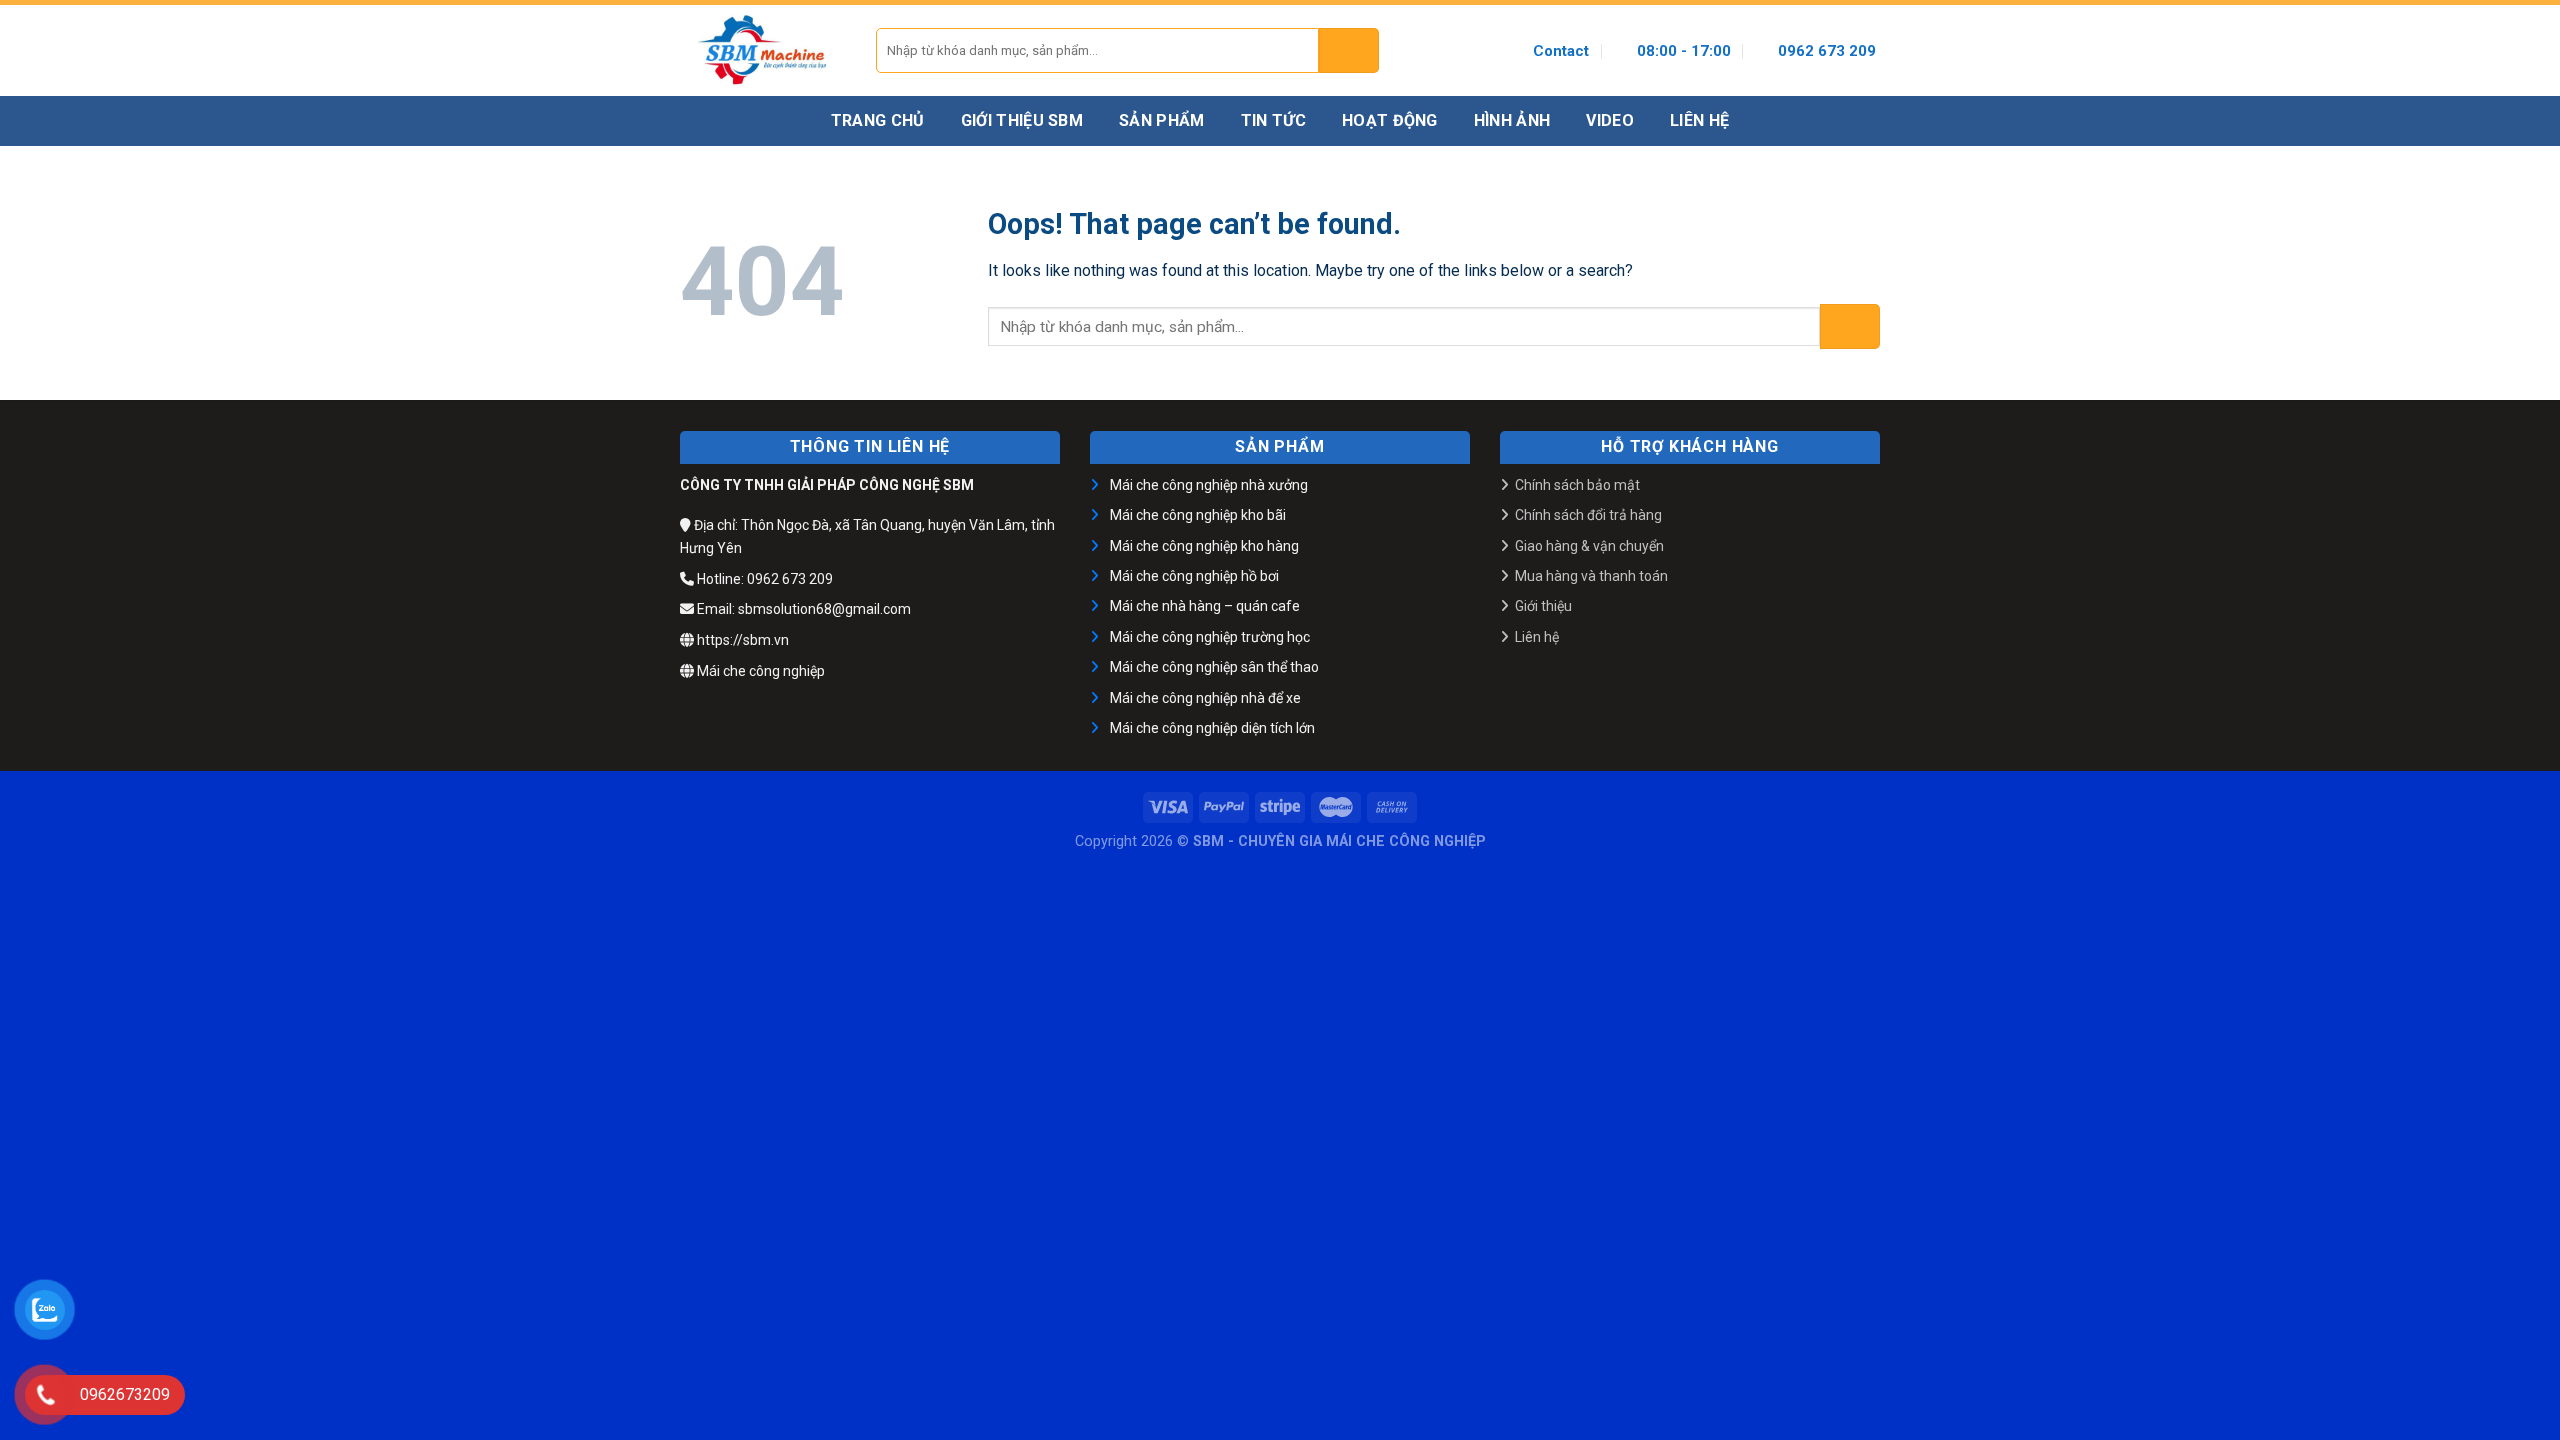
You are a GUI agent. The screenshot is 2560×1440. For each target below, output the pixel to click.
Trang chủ (878, 120)
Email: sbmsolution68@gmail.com (802, 609)
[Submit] (1349, 50)
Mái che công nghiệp (759, 671)
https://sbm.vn (741, 640)
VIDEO (1610, 120)
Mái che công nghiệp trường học (1210, 637)
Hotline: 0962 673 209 (763, 579)
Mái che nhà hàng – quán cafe (1205, 606)
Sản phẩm (1162, 120)
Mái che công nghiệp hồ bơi (1194, 576)
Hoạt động (1390, 120)
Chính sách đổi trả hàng (1588, 515)
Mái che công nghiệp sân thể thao (1214, 667)
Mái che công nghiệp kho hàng (1204, 546)
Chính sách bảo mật (1577, 485)
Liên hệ (1537, 637)
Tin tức (1273, 120)
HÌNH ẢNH (1512, 120)
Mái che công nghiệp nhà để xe (1205, 698)
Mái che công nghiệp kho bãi (1198, 515)
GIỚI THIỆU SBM (1022, 120)
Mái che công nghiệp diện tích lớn (1212, 728)
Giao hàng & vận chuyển (1589, 546)
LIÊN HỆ (1699, 120)
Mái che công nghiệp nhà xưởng (1209, 485)
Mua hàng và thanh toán (1591, 576)
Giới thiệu (1543, 606)
